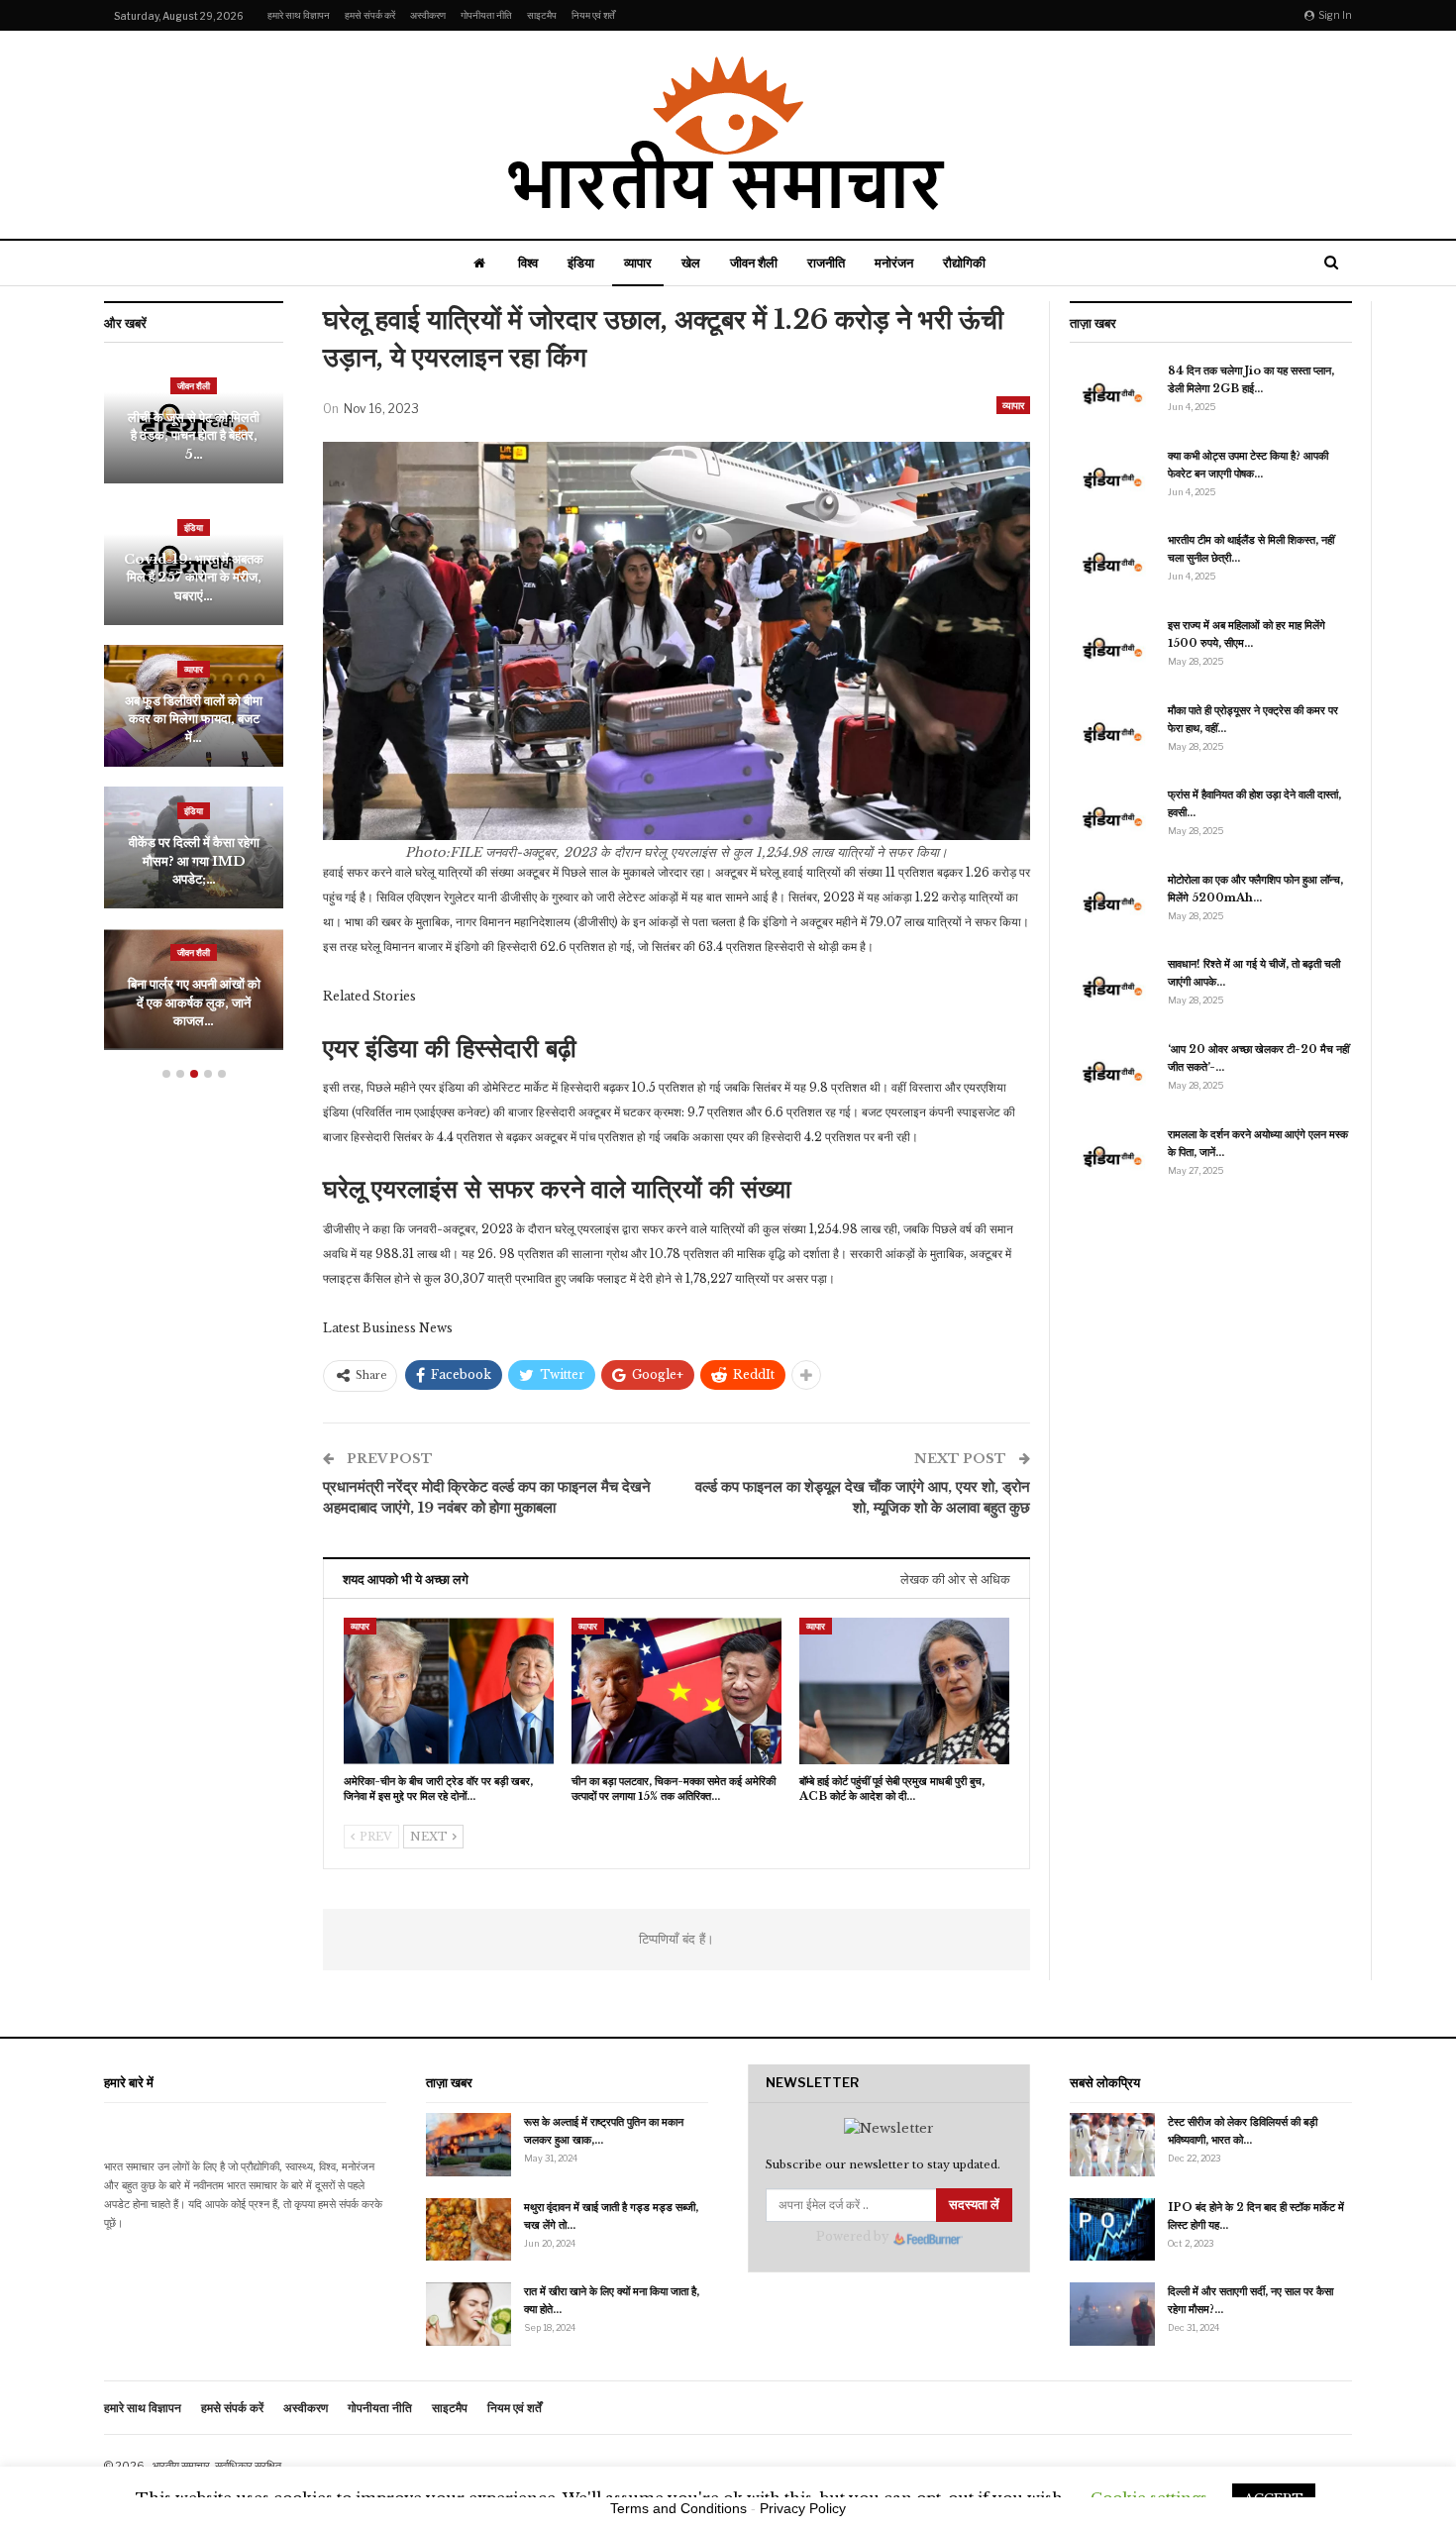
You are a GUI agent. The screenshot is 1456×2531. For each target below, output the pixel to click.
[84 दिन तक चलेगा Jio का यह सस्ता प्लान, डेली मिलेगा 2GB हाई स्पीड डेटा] (1112, 393)
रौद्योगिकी (964, 263)
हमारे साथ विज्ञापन (299, 15)
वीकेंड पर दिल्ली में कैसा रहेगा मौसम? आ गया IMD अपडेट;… (194, 861)
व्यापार (638, 263)
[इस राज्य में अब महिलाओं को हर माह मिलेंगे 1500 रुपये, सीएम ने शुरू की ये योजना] (1112, 648)
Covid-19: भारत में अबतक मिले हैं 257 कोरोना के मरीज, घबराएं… (194, 578)
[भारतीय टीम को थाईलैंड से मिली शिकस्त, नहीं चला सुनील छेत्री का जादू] (1112, 563)
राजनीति (826, 263)
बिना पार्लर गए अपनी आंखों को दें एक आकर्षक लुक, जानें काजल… (194, 1002)
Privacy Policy (803, 2508)
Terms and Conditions (678, 2508)
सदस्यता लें (974, 2205)
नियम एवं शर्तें (593, 15)
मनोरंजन (894, 263)
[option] (194, 716)
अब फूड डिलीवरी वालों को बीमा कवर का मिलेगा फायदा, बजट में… (194, 719)
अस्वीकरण (428, 15)
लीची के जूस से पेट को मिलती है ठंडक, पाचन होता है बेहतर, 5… (194, 436)
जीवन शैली (754, 263)
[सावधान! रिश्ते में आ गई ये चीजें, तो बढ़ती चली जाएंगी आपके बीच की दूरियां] (1112, 987)
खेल (691, 263)
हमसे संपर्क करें (370, 15)
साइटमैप (542, 15)
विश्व (528, 263)
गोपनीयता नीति (486, 15)
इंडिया (581, 263)
